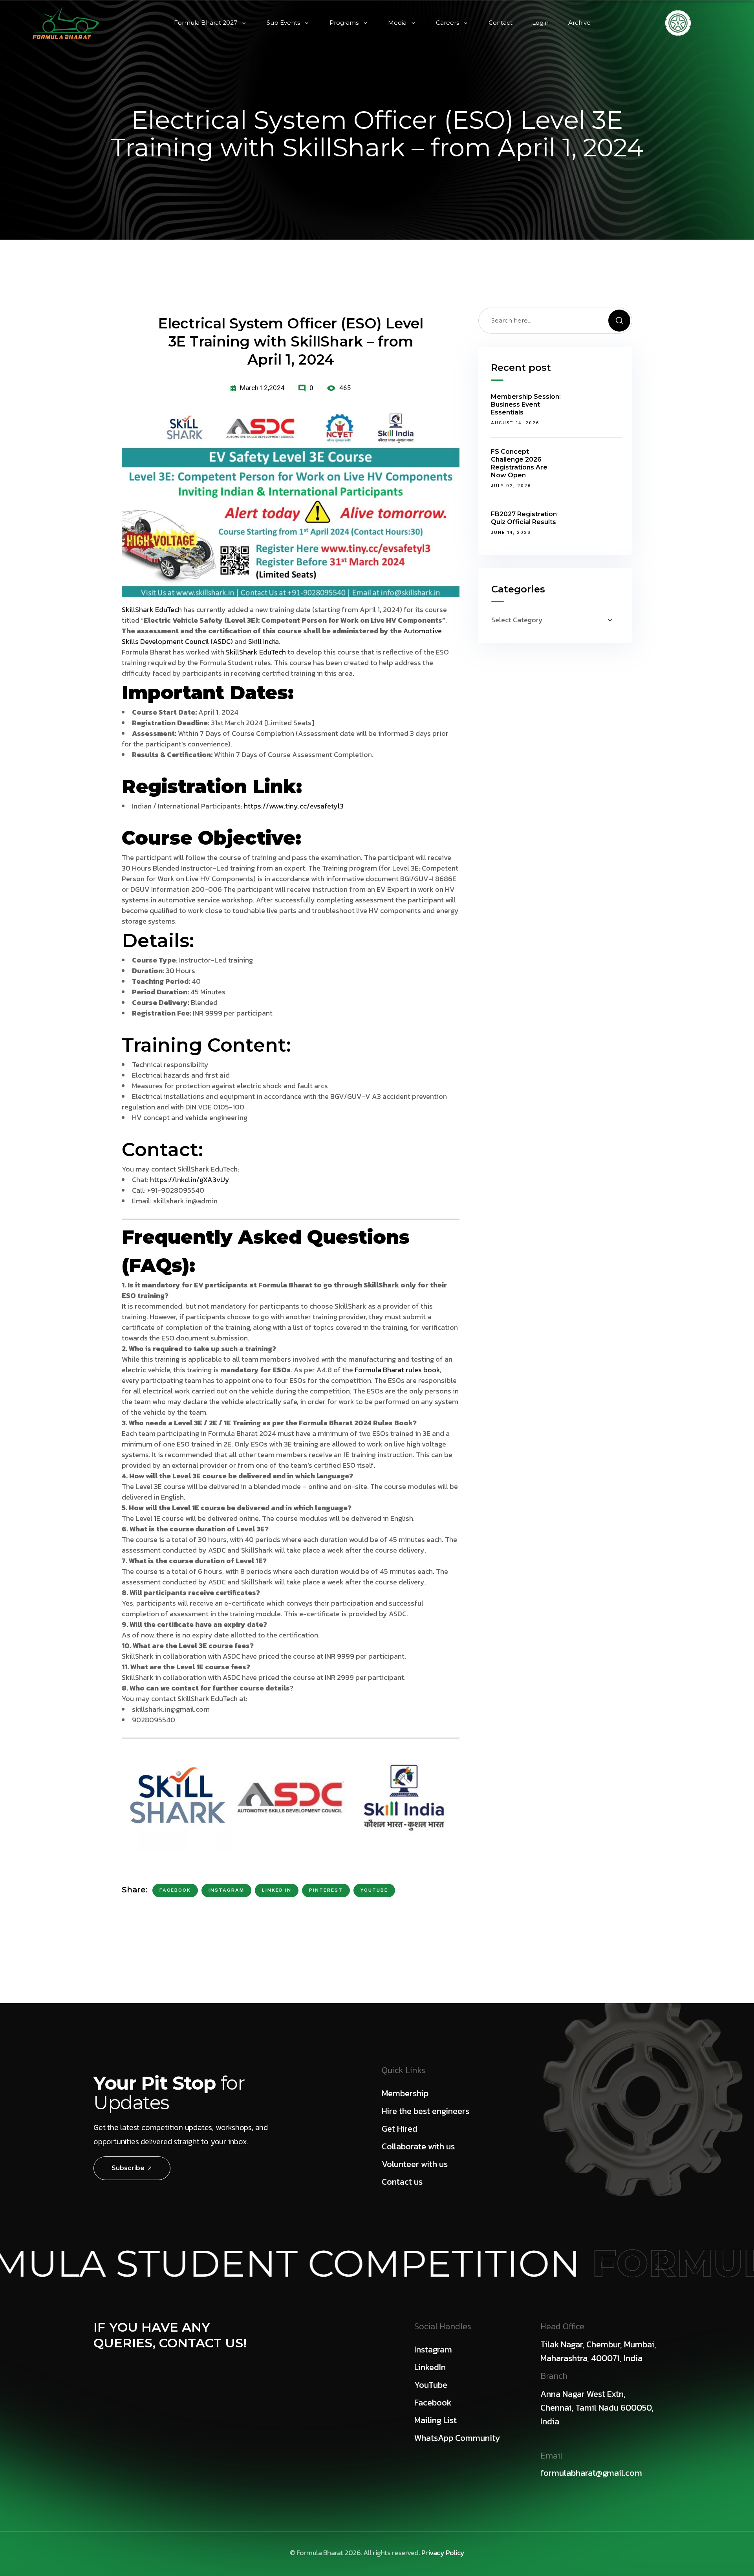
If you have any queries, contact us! (170, 2335)
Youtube (374, 1890)
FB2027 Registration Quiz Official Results (524, 518)
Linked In (277, 1890)
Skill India (264, 641)
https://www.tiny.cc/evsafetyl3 (294, 806)
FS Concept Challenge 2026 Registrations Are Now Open (519, 463)
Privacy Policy (443, 2553)
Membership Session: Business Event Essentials (526, 404)
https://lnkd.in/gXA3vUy (190, 1180)
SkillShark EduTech (152, 610)
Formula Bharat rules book (397, 1370)
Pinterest (326, 1890)
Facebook (175, 1890)
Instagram (226, 1890)
